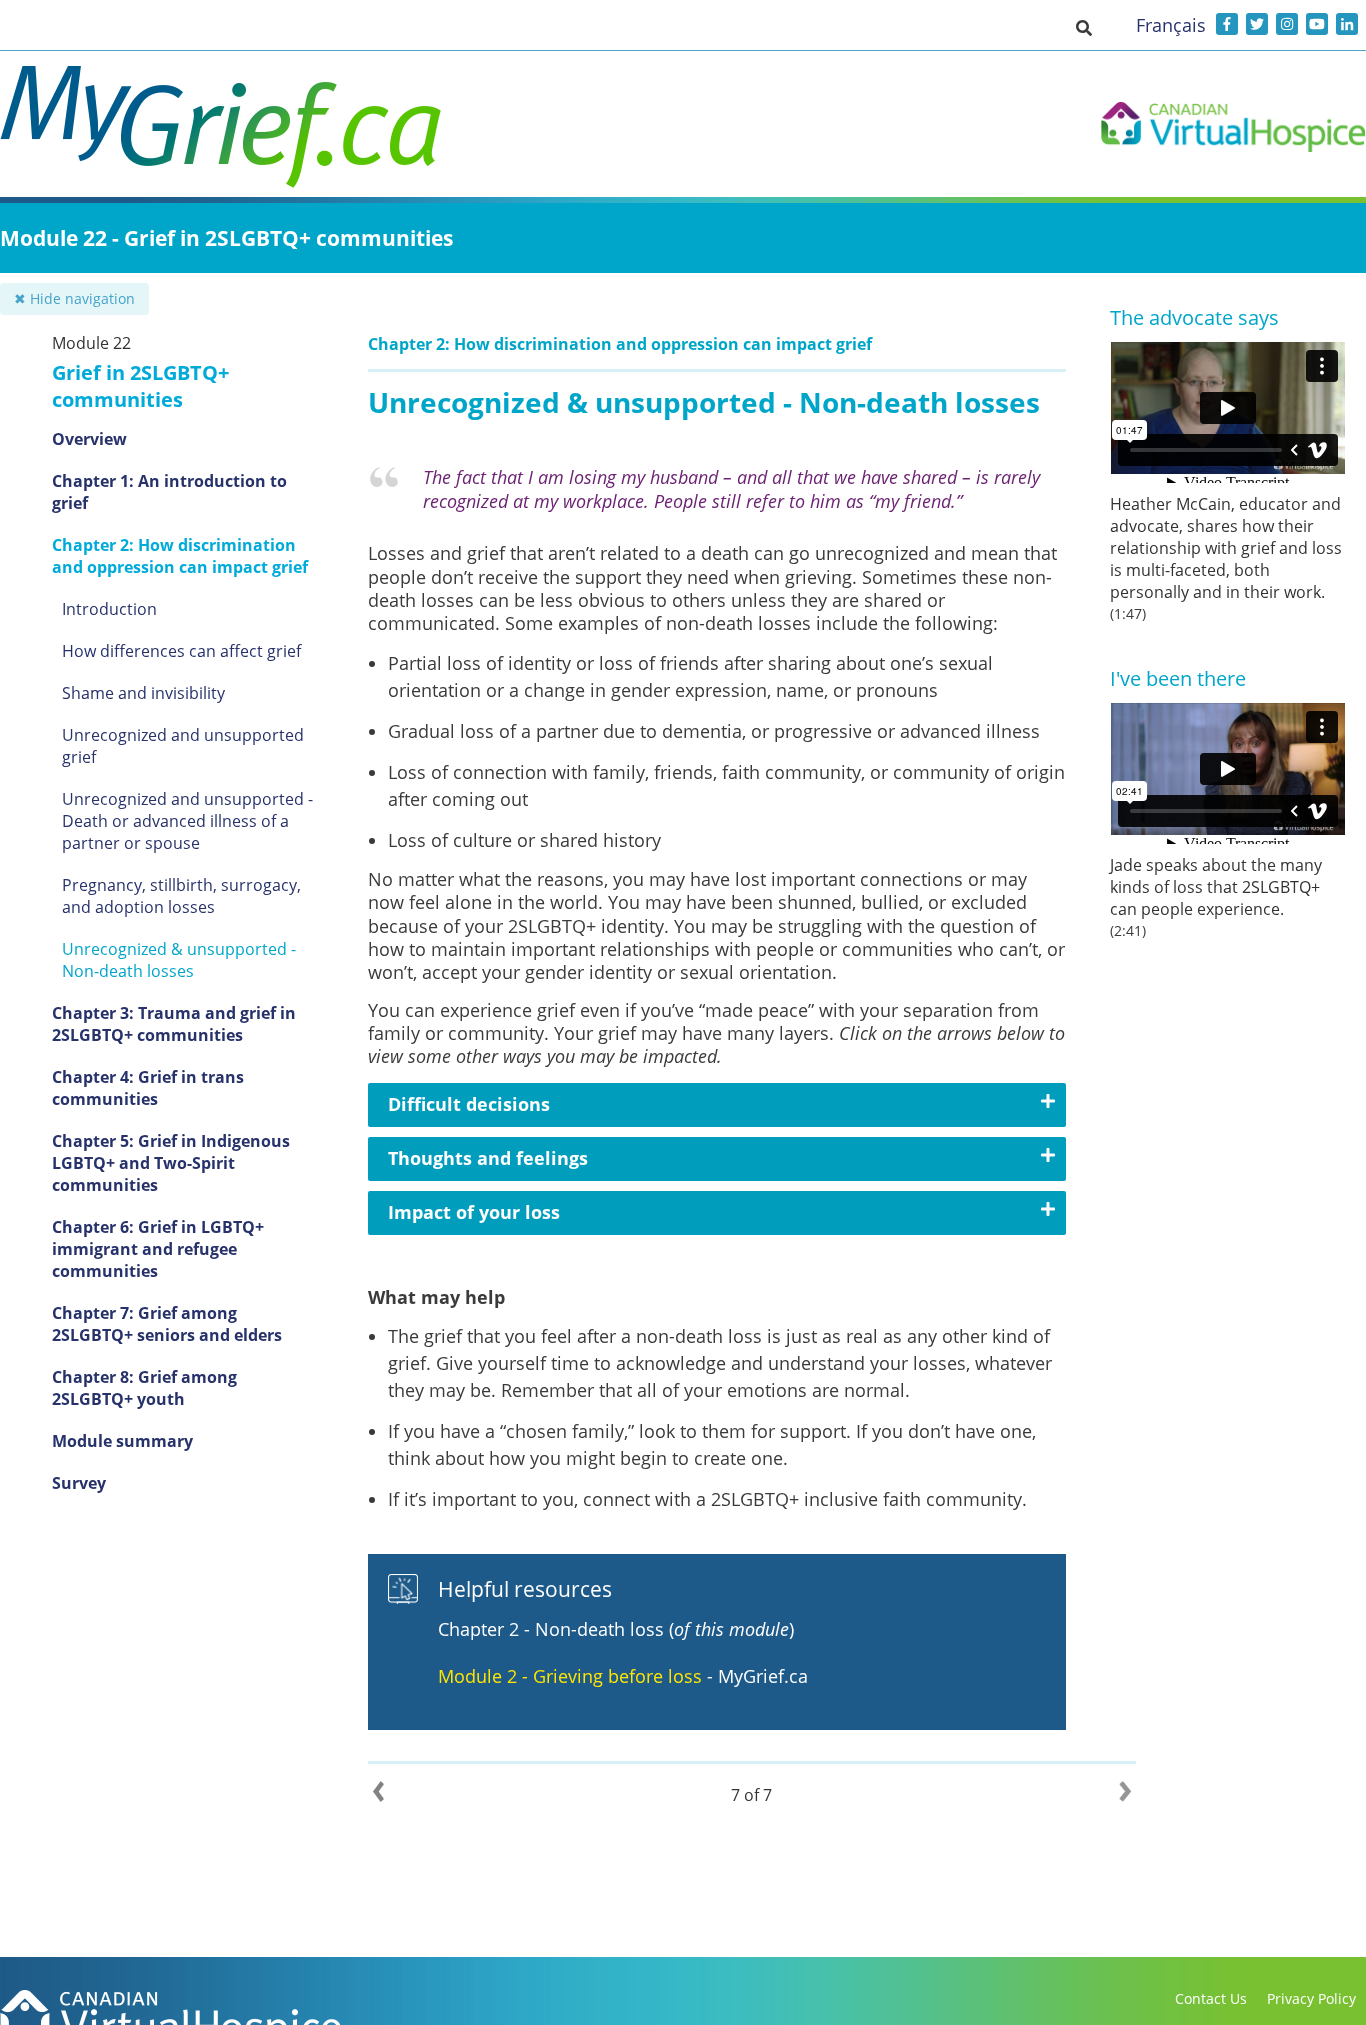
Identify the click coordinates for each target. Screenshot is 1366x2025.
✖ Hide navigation (74, 298)
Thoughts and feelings (488, 1158)
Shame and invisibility (143, 693)
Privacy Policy (1311, 1998)
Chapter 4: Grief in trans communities (148, 1088)
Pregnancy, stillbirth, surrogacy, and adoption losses (181, 896)
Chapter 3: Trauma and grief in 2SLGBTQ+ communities (174, 1024)
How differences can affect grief (181, 651)
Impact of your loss (474, 1212)
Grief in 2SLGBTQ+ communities (140, 386)
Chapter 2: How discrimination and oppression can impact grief (180, 556)
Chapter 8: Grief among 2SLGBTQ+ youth (144, 1388)
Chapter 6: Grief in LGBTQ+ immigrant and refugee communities (158, 1249)
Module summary (122, 1441)
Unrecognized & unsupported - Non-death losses (179, 960)
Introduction (109, 609)
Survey (79, 1483)
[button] (1084, 27)
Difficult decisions (469, 1104)
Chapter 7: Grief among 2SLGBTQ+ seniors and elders (167, 1324)
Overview (89, 439)
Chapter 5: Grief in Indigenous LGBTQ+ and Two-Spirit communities (171, 1163)
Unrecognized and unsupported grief (183, 746)
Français (1171, 25)
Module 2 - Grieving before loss (570, 1676)
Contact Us (1211, 1998)
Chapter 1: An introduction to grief (169, 492)
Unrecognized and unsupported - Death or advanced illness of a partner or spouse (187, 821)
